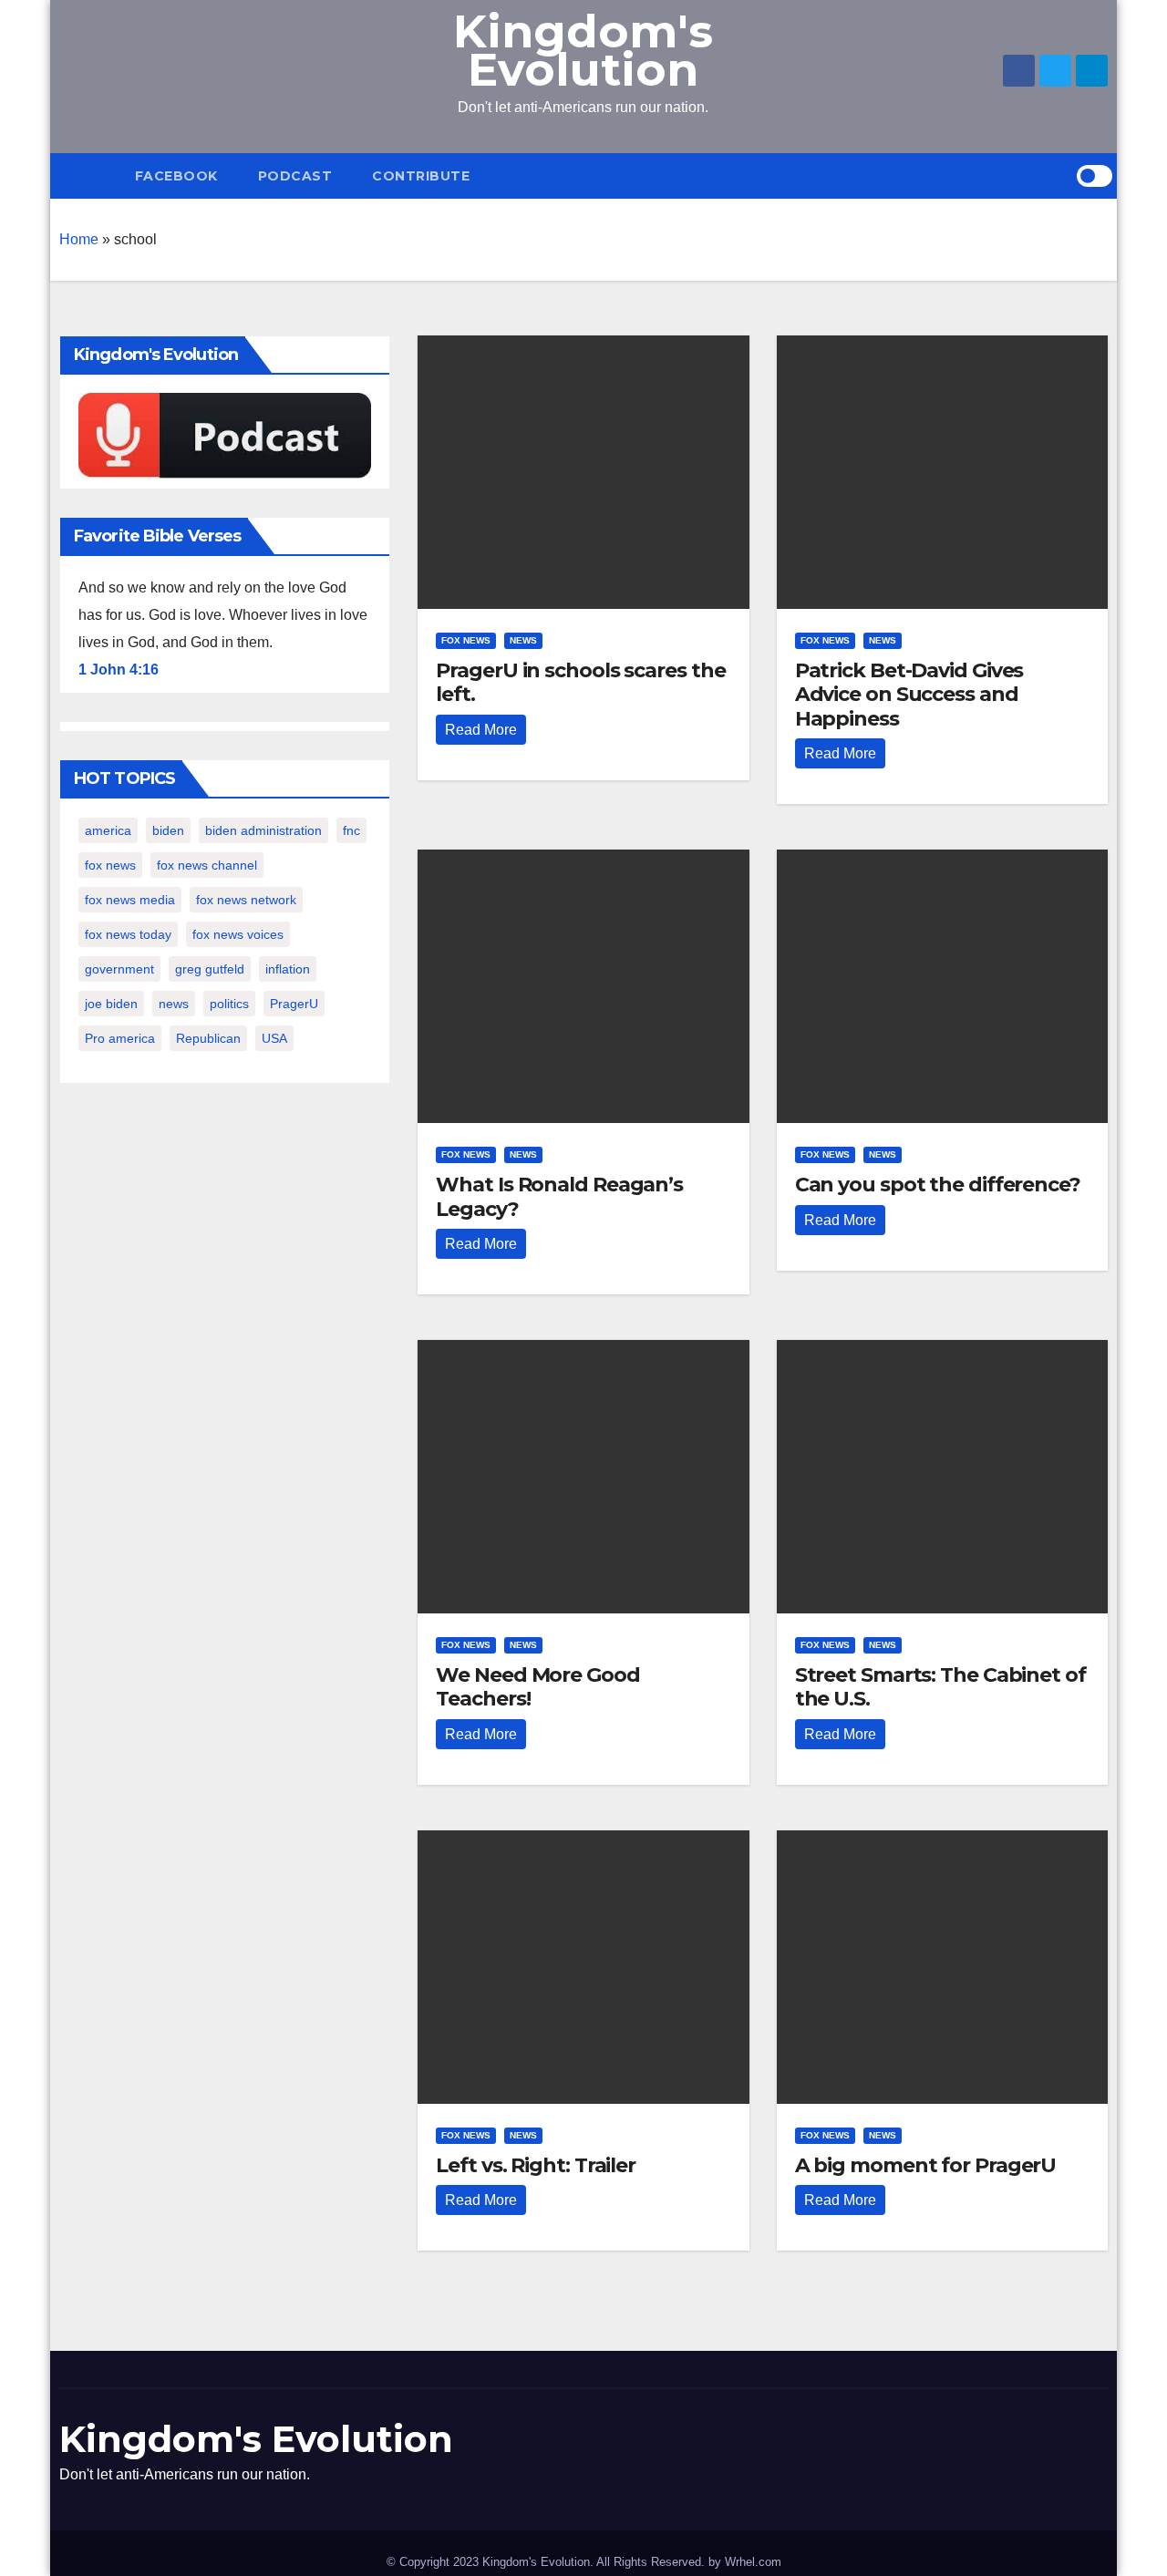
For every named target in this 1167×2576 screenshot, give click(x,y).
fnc (351, 830)
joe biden (111, 1004)
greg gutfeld (210, 969)
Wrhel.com (753, 2562)
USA (274, 1038)
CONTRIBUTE (421, 176)
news (174, 1004)
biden (168, 830)
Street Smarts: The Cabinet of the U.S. (940, 1687)
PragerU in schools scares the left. (580, 682)
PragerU (294, 1004)
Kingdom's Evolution (583, 51)
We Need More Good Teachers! (537, 1687)
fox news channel (207, 865)
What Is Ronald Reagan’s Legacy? (559, 1196)
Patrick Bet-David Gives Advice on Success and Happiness (909, 695)
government (119, 969)
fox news (110, 865)
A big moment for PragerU (926, 2165)
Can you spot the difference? (938, 1185)
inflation (288, 969)
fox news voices (238, 934)
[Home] (87, 176)
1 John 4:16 (119, 670)
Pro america (120, 1038)
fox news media (130, 900)
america (108, 830)
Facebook (176, 176)
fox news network (246, 900)
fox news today (128, 934)
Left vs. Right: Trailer (536, 2165)
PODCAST (295, 176)
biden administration (263, 830)
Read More (481, 730)
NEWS (523, 640)
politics (229, 1004)
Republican (208, 1038)
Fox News (466, 640)
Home (79, 239)
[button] (1062, 175)
